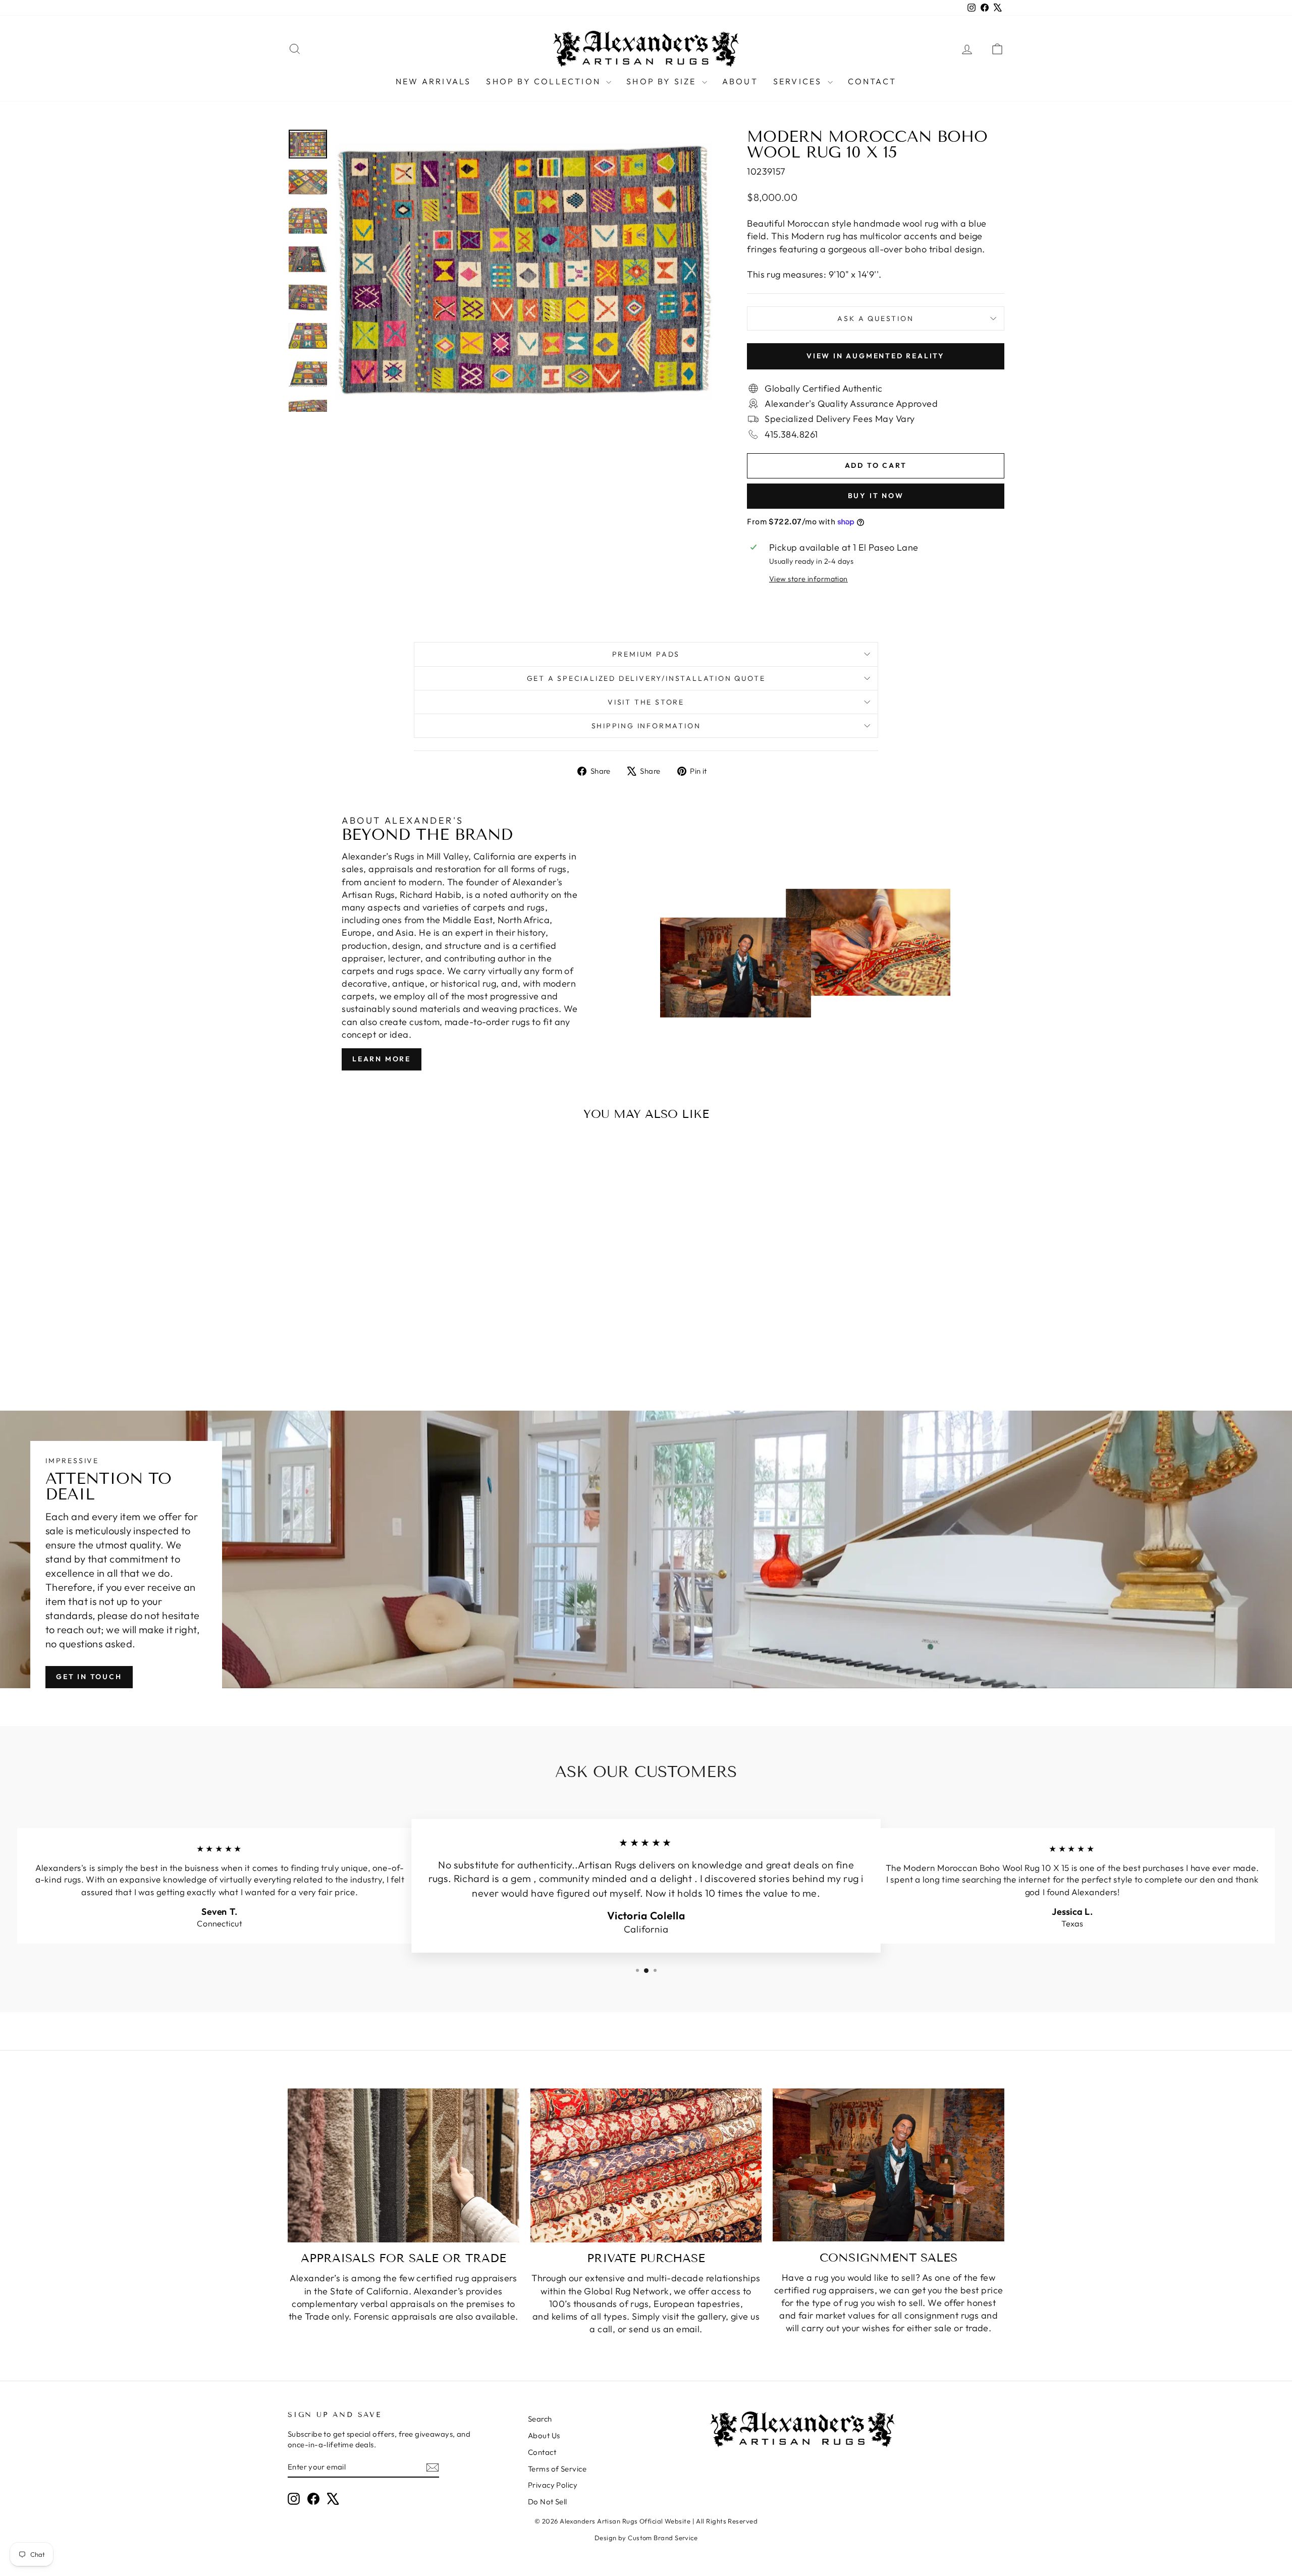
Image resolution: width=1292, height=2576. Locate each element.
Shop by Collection (545, 81)
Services (799, 81)
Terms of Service (557, 2469)
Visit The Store (646, 702)
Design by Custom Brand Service (646, 2538)
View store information (809, 579)
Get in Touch (89, 1677)
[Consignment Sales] (889, 2165)
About (740, 81)
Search (540, 2419)
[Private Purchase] (646, 2166)
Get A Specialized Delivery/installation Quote (646, 678)
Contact (872, 81)
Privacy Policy (553, 2485)
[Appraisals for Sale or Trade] (403, 2166)
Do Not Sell (548, 2502)
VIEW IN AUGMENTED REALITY (876, 356)
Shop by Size (663, 81)
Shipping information (646, 726)
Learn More (382, 1059)
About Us (544, 2435)
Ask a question (875, 318)
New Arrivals (433, 81)
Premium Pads (646, 654)
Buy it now (876, 496)
